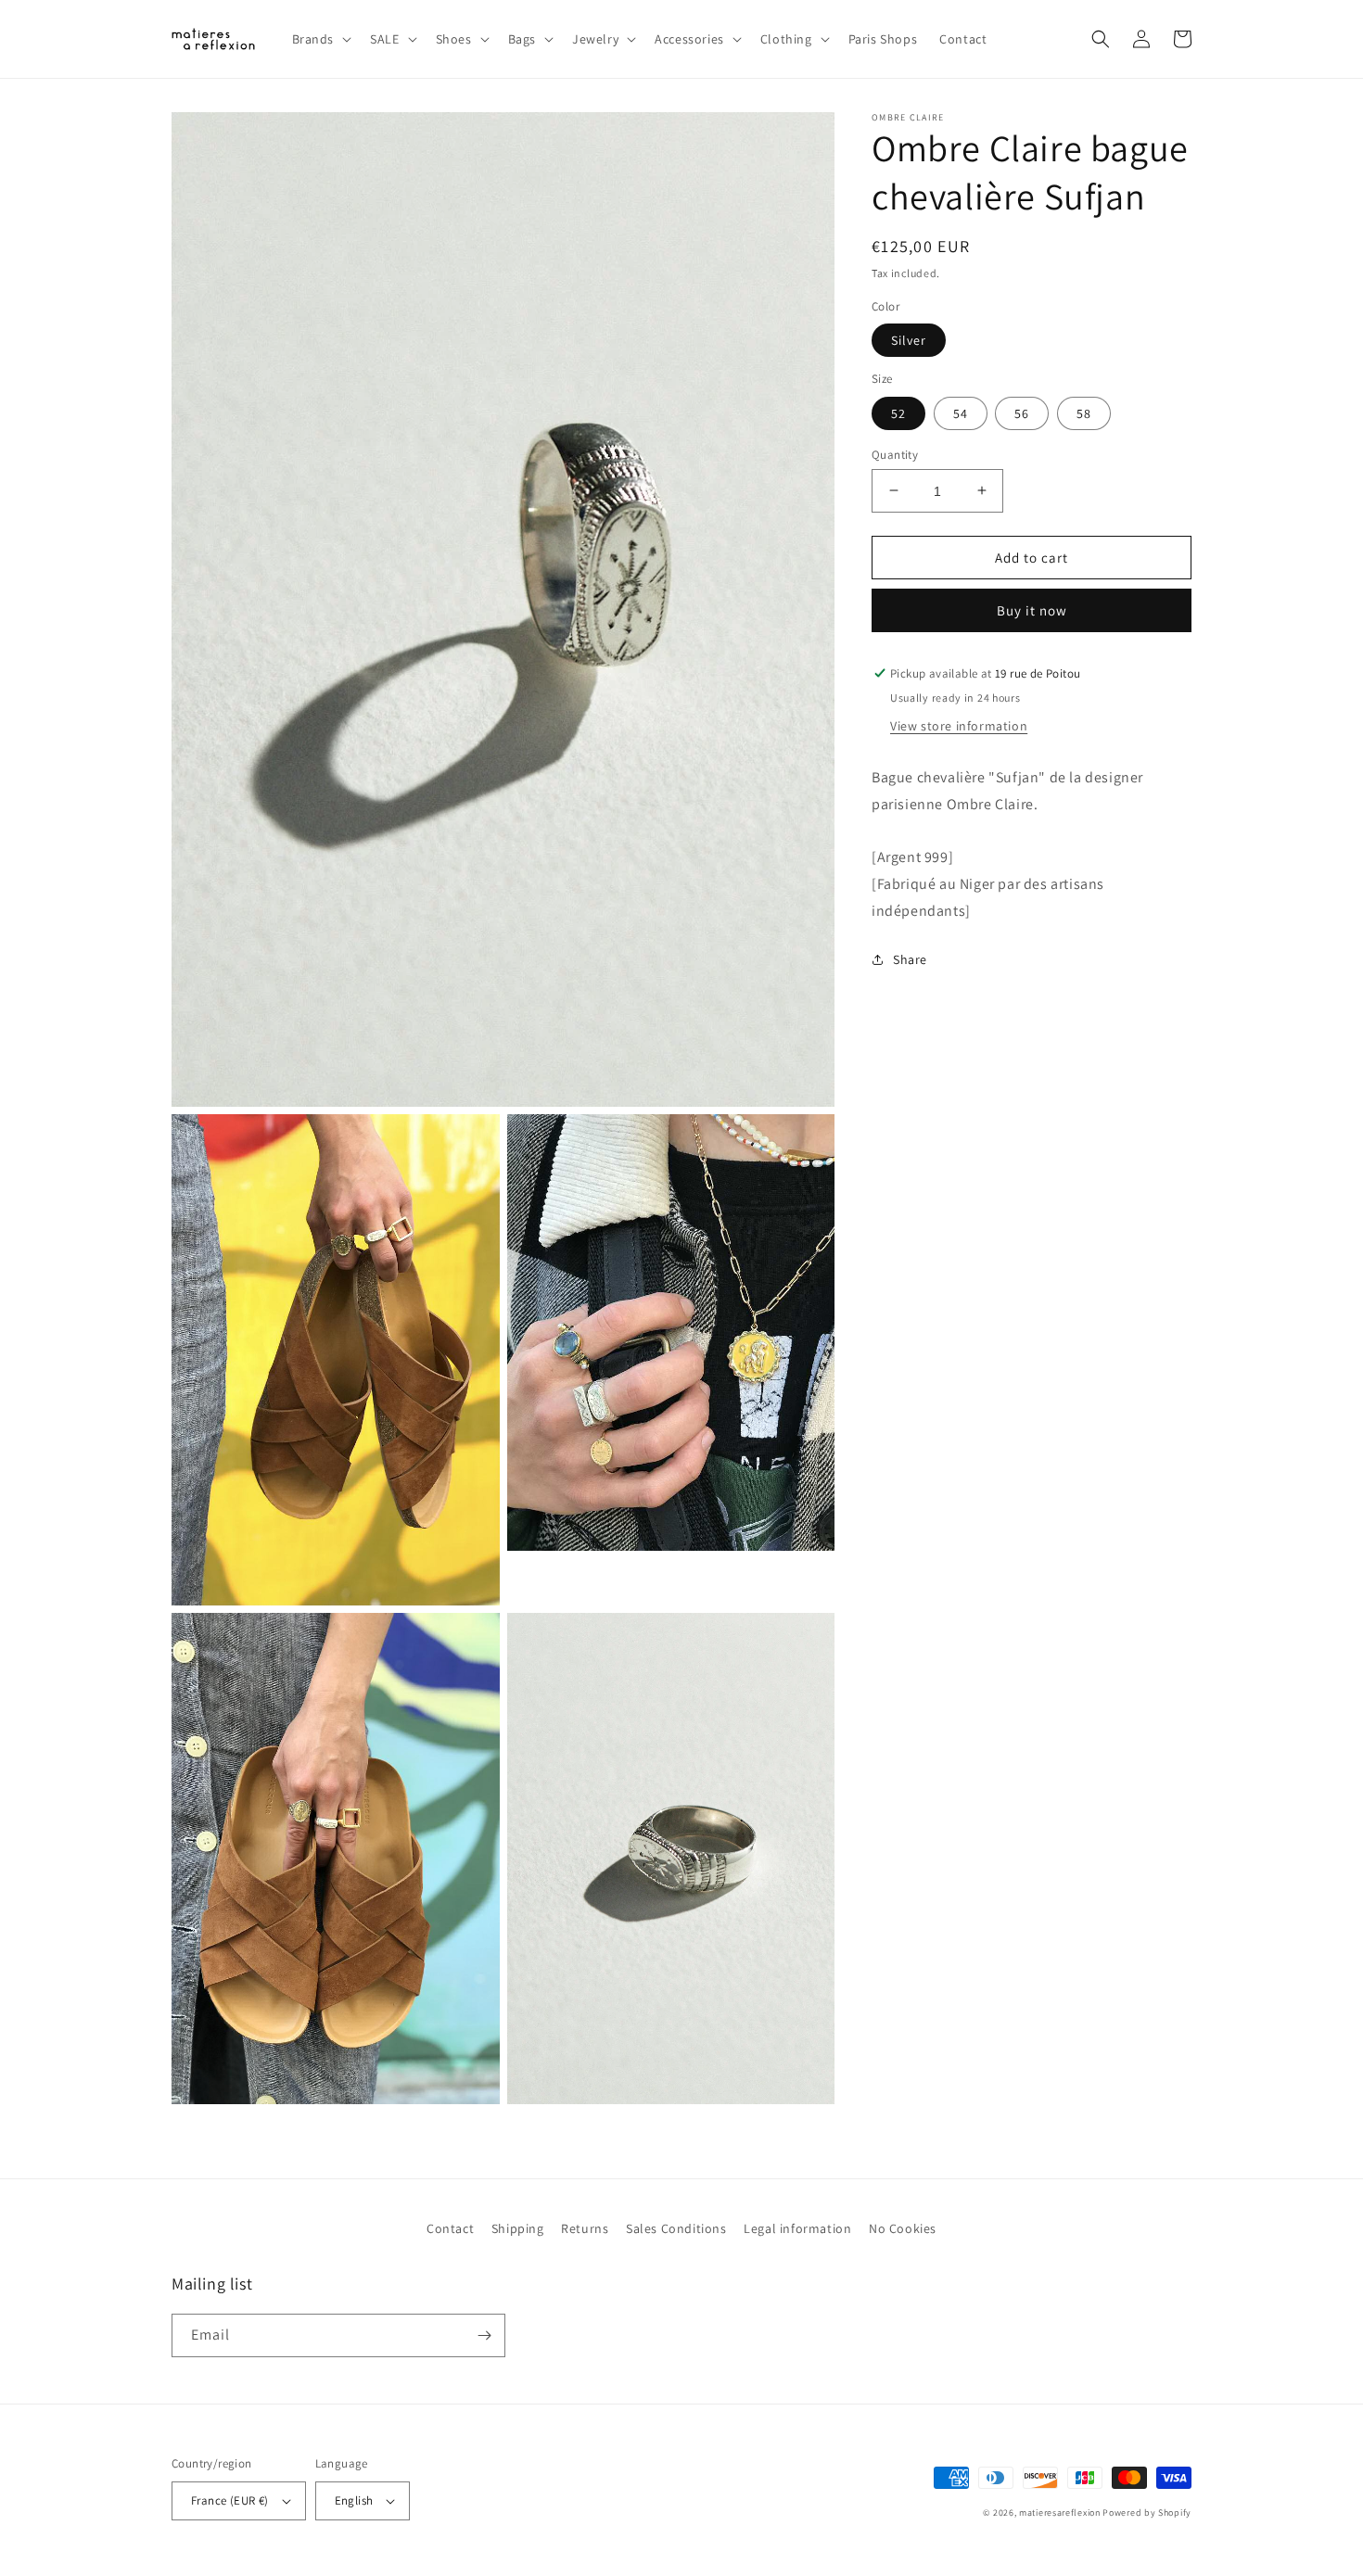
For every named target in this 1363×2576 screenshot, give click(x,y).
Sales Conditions (676, 2228)
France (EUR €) (230, 2500)
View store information (959, 726)
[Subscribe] (484, 2335)
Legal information (797, 2228)
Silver (909, 340)
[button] (320, 39)
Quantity (895, 454)
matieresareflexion (1060, 2513)
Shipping (518, 2228)
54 (961, 412)
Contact (450, 2228)
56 (1022, 412)
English (354, 2500)
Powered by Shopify (1147, 2513)
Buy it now (1032, 610)
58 (1084, 412)
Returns (585, 2228)
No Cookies (903, 2228)
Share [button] (910, 959)
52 (898, 412)
